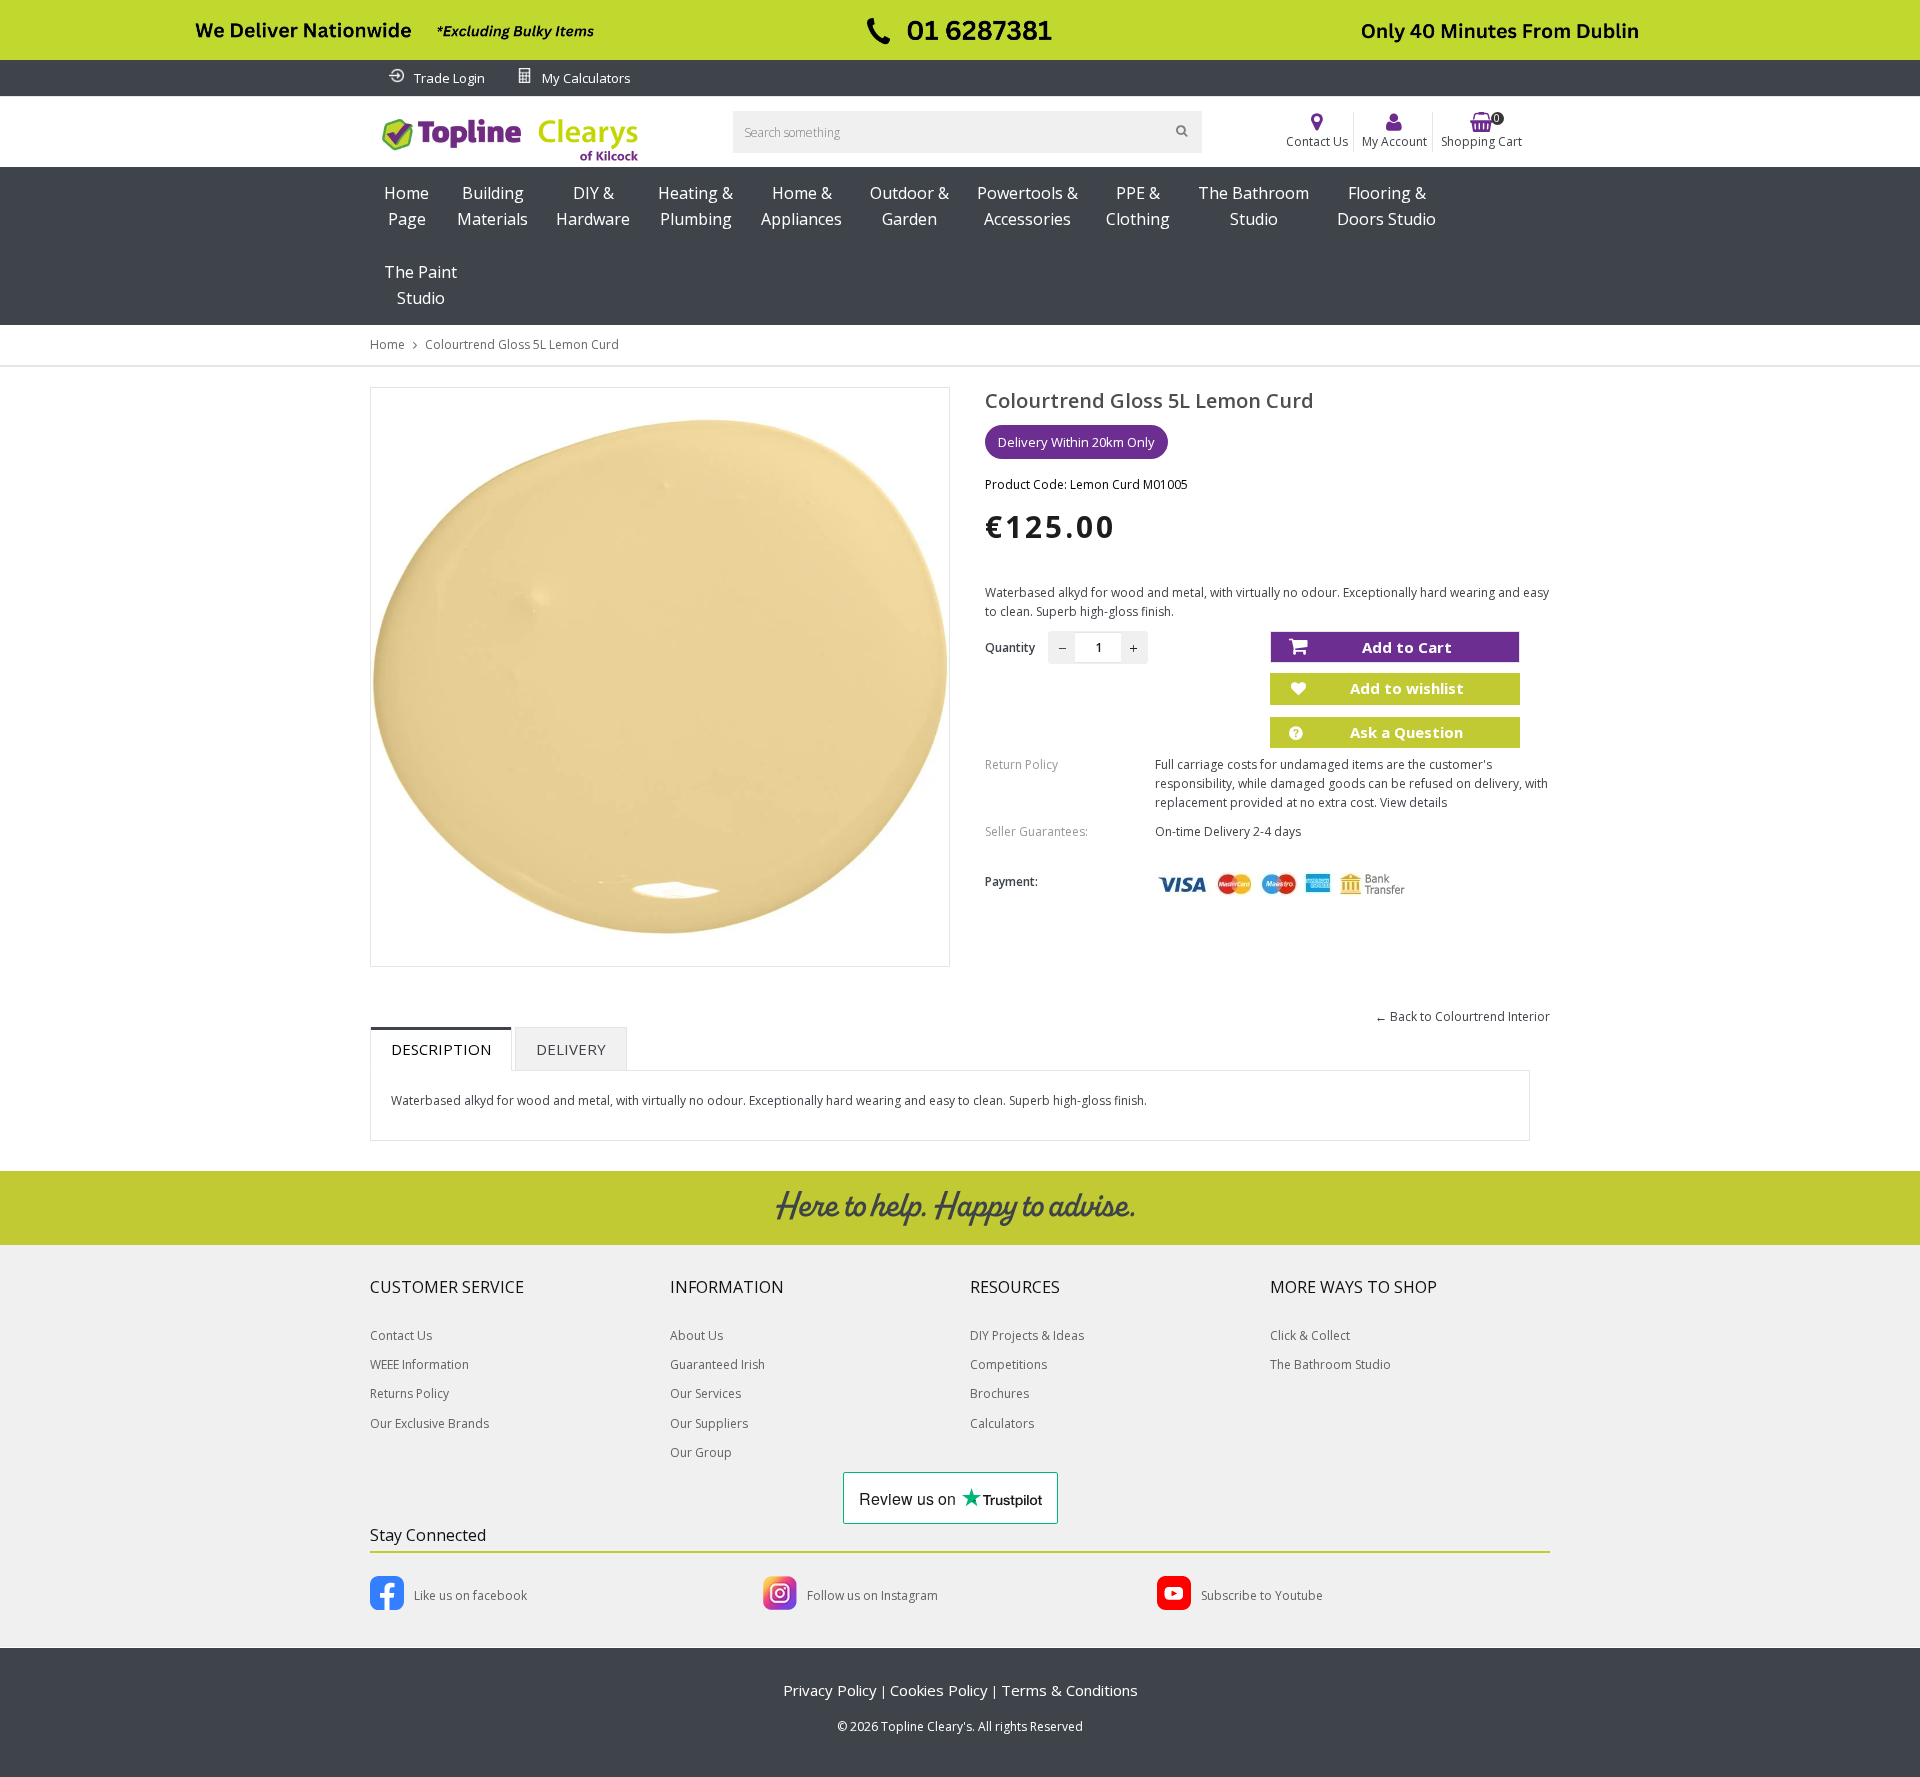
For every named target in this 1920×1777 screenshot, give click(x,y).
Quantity (1010, 647)
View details (1413, 802)
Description (441, 1049)
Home (387, 344)
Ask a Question (1404, 732)
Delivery (571, 1049)
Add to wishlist (1405, 688)
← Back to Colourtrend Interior (1462, 1016)
